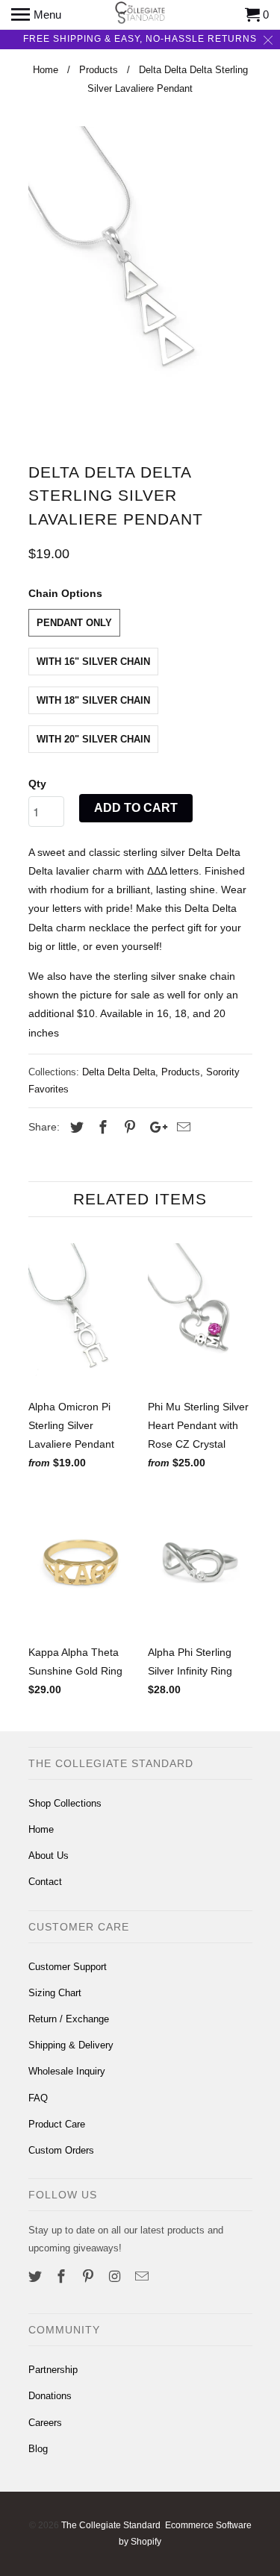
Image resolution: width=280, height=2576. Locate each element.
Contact (45, 1882)
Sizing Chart (55, 1993)
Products (181, 1072)
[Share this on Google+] (155, 1128)
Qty (37, 784)
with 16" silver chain (93, 662)
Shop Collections (65, 1803)
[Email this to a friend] (181, 1128)
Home (41, 1829)
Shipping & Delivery (71, 2045)
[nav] (36, 15)
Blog (38, 2449)
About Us (49, 1856)
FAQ (38, 2098)
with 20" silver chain (93, 739)
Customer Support (68, 1967)
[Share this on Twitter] (75, 1128)
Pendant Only (74, 623)
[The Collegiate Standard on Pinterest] (90, 2277)
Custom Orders (61, 2150)
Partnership (53, 2370)
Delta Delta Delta (119, 1072)
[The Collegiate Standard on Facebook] (63, 2277)
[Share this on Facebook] (101, 1128)
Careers (45, 2423)
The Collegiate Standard (111, 2525)
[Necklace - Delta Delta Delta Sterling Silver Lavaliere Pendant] (140, 283)
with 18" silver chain (93, 700)
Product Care (57, 2124)
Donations (50, 2396)
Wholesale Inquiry (67, 2071)
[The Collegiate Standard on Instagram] (116, 2277)
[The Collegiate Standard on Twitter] (37, 2277)
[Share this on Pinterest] (128, 1128)
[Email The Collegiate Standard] (143, 2277)
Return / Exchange (69, 2019)
